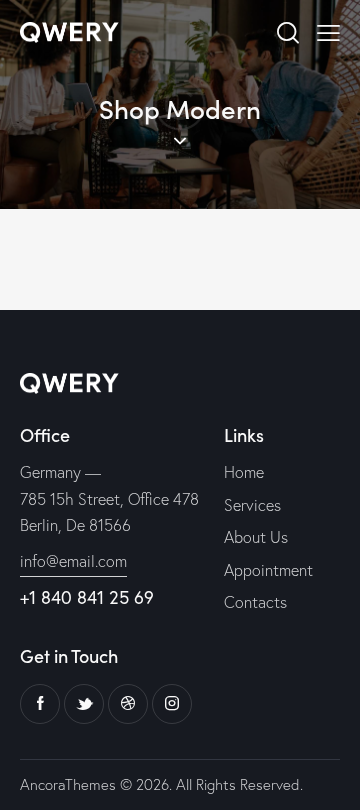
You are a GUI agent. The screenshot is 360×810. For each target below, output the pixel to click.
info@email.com (73, 561)
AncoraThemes (68, 784)
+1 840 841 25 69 (87, 597)
